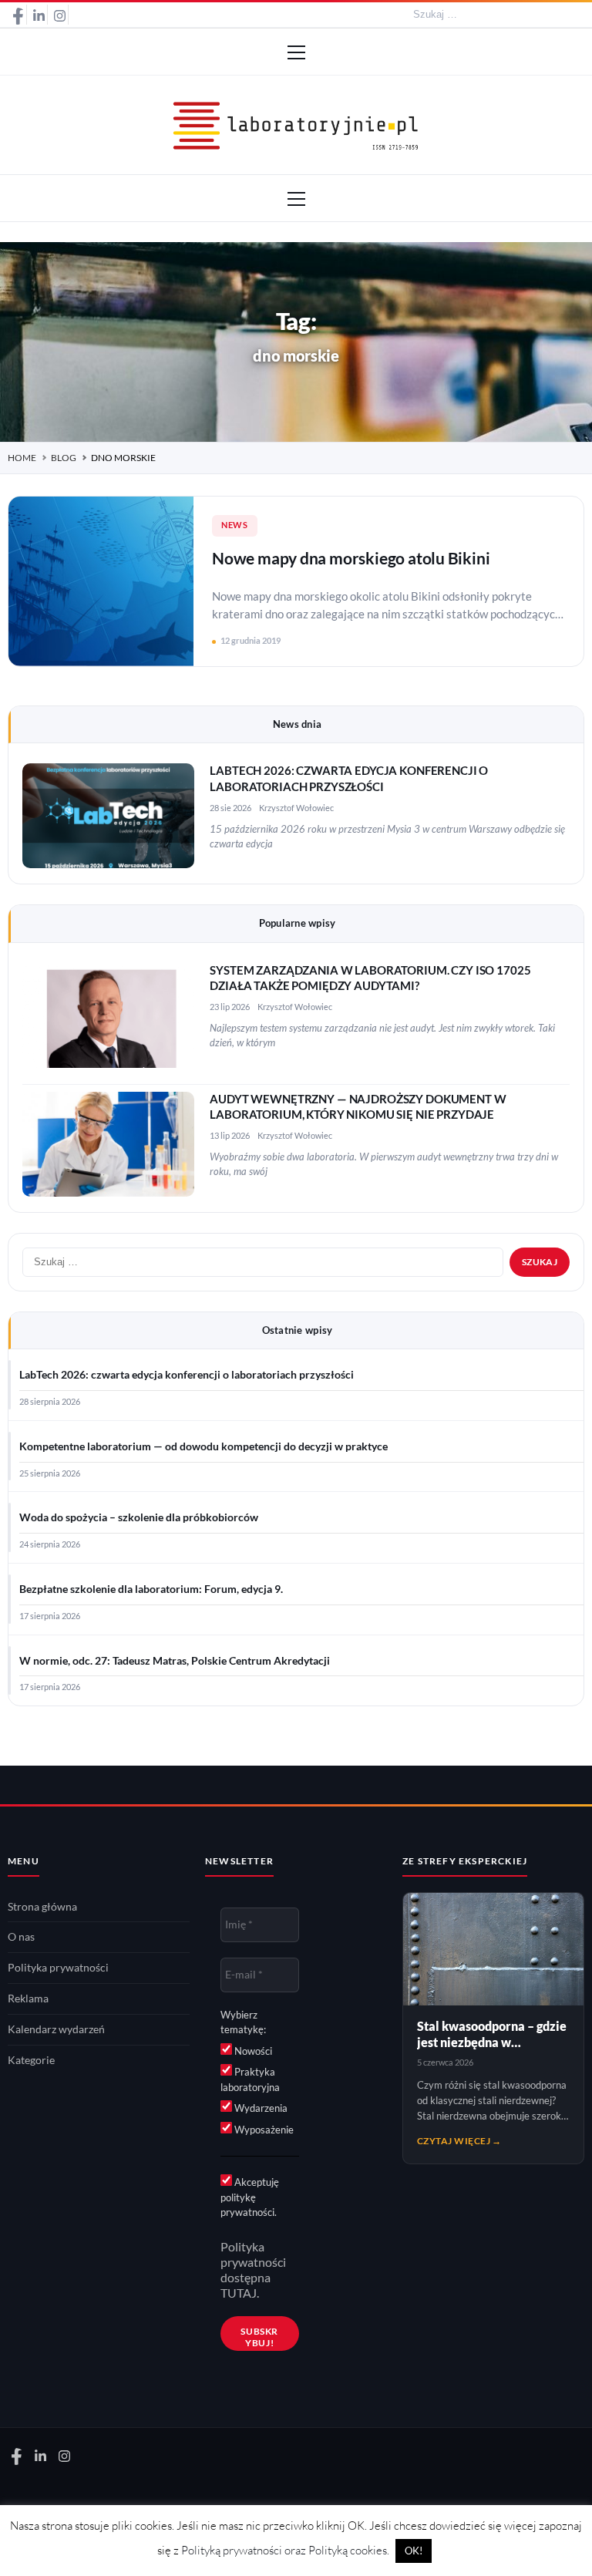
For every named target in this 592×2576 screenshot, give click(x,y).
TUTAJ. (240, 2293)
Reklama (28, 1999)
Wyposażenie (263, 2130)
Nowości (252, 2051)
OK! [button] (414, 2551)
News (235, 525)
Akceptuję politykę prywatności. (250, 2197)
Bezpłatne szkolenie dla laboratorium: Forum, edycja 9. (151, 1589)
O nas (21, 1937)
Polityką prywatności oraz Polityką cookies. (285, 2550)
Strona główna (42, 1907)
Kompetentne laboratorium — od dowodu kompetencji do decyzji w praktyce (203, 1446)
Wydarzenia (260, 2108)
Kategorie (31, 2060)
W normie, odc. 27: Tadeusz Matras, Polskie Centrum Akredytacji (175, 1661)
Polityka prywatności (58, 1968)
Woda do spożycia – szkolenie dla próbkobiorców (139, 1517)
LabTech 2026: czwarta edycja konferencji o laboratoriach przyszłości (187, 1375)
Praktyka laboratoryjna (250, 2079)
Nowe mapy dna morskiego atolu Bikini (351, 558)
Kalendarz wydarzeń (56, 2029)
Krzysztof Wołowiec (296, 808)
